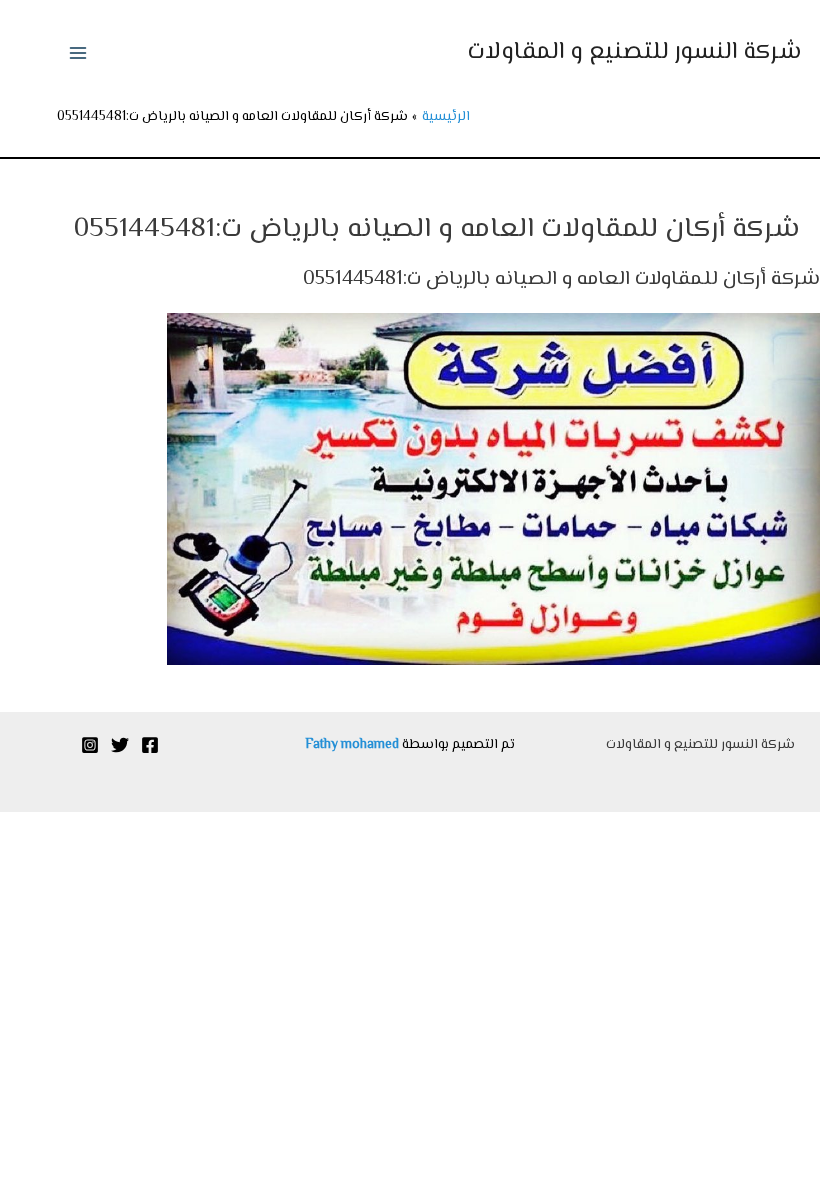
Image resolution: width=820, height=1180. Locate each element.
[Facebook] (150, 745)
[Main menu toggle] (77, 53)
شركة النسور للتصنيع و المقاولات (634, 52)
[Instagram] (90, 745)
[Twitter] (120, 745)
